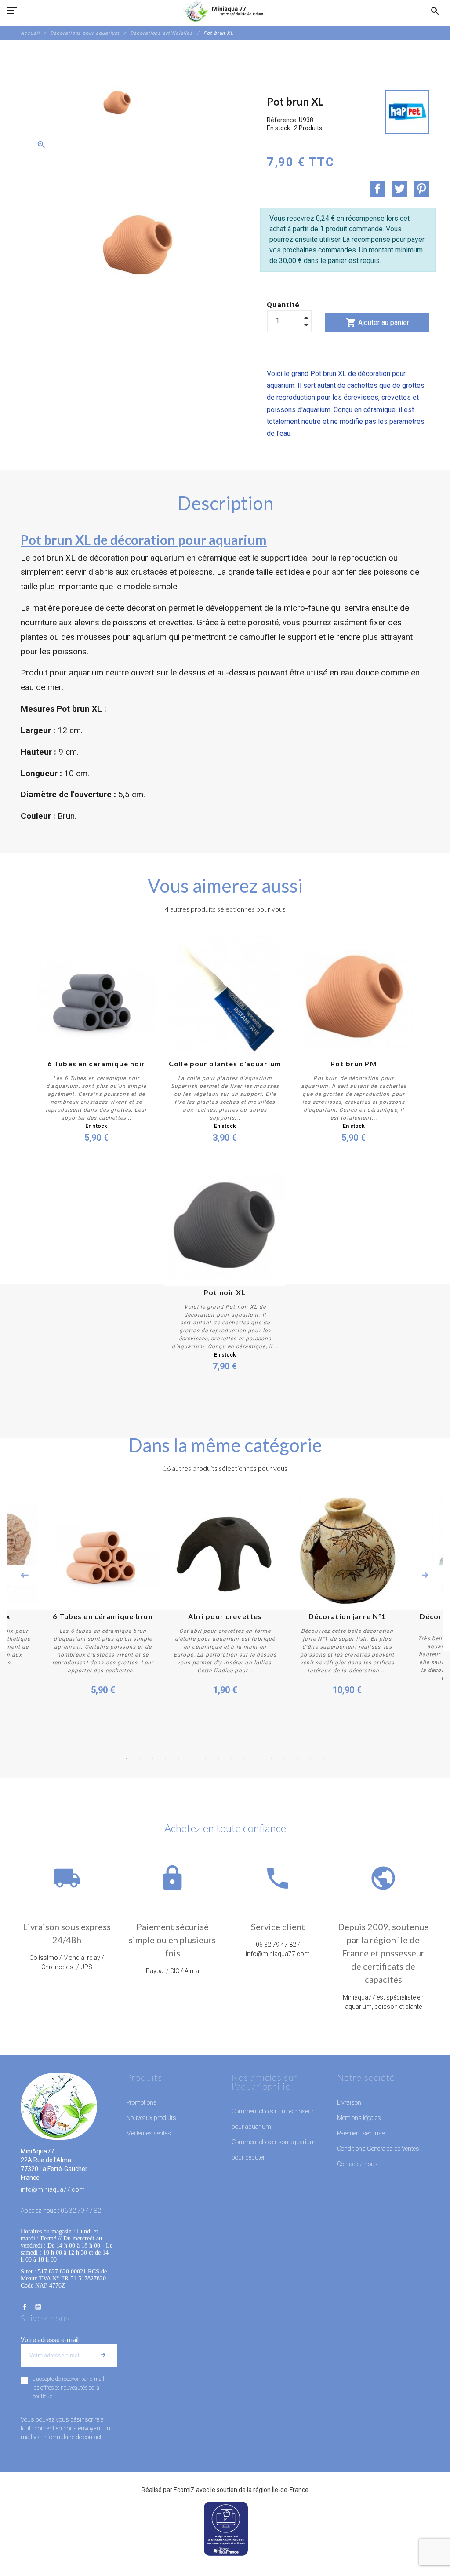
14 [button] (298, 1759)
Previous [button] (25, 1575)
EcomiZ (184, 2490)
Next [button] (425, 1575)
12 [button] (271, 1759)
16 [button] (324, 1759)
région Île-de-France (281, 2490)
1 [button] (126, 1759)
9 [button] (232, 1759)
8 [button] (218, 1759)
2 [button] (139, 1759)
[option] (117, 102)
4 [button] (166, 1759)
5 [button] (179, 1759)
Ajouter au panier (377, 323)
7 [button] (205, 1759)
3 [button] (152, 1759)
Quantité (283, 305)
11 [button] (258, 1759)
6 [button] (192, 1759)
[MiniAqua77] (225, 11)
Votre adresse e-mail (50, 2340)
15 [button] (311, 1759)
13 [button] (284, 1759)
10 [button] (245, 1759)
